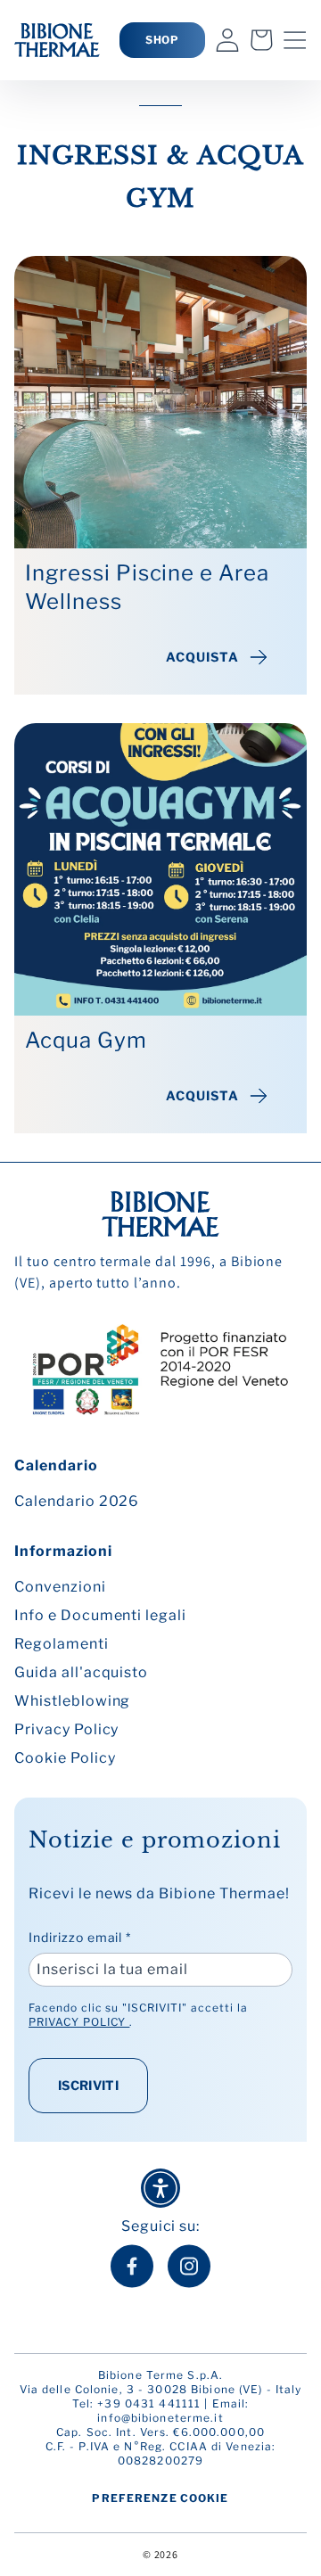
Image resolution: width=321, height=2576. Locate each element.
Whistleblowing (72, 1701)
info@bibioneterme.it (160, 2418)
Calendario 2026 (77, 1501)
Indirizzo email (80, 1937)
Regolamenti (62, 1644)
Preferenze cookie (160, 2498)
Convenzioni (60, 1587)
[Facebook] (132, 2266)
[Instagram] (189, 2266)
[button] (295, 40)
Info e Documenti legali (100, 1615)
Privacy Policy (66, 1729)
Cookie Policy (65, 1758)
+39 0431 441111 (149, 2403)
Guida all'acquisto (81, 1672)
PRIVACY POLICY (79, 2022)
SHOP (163, 40)
